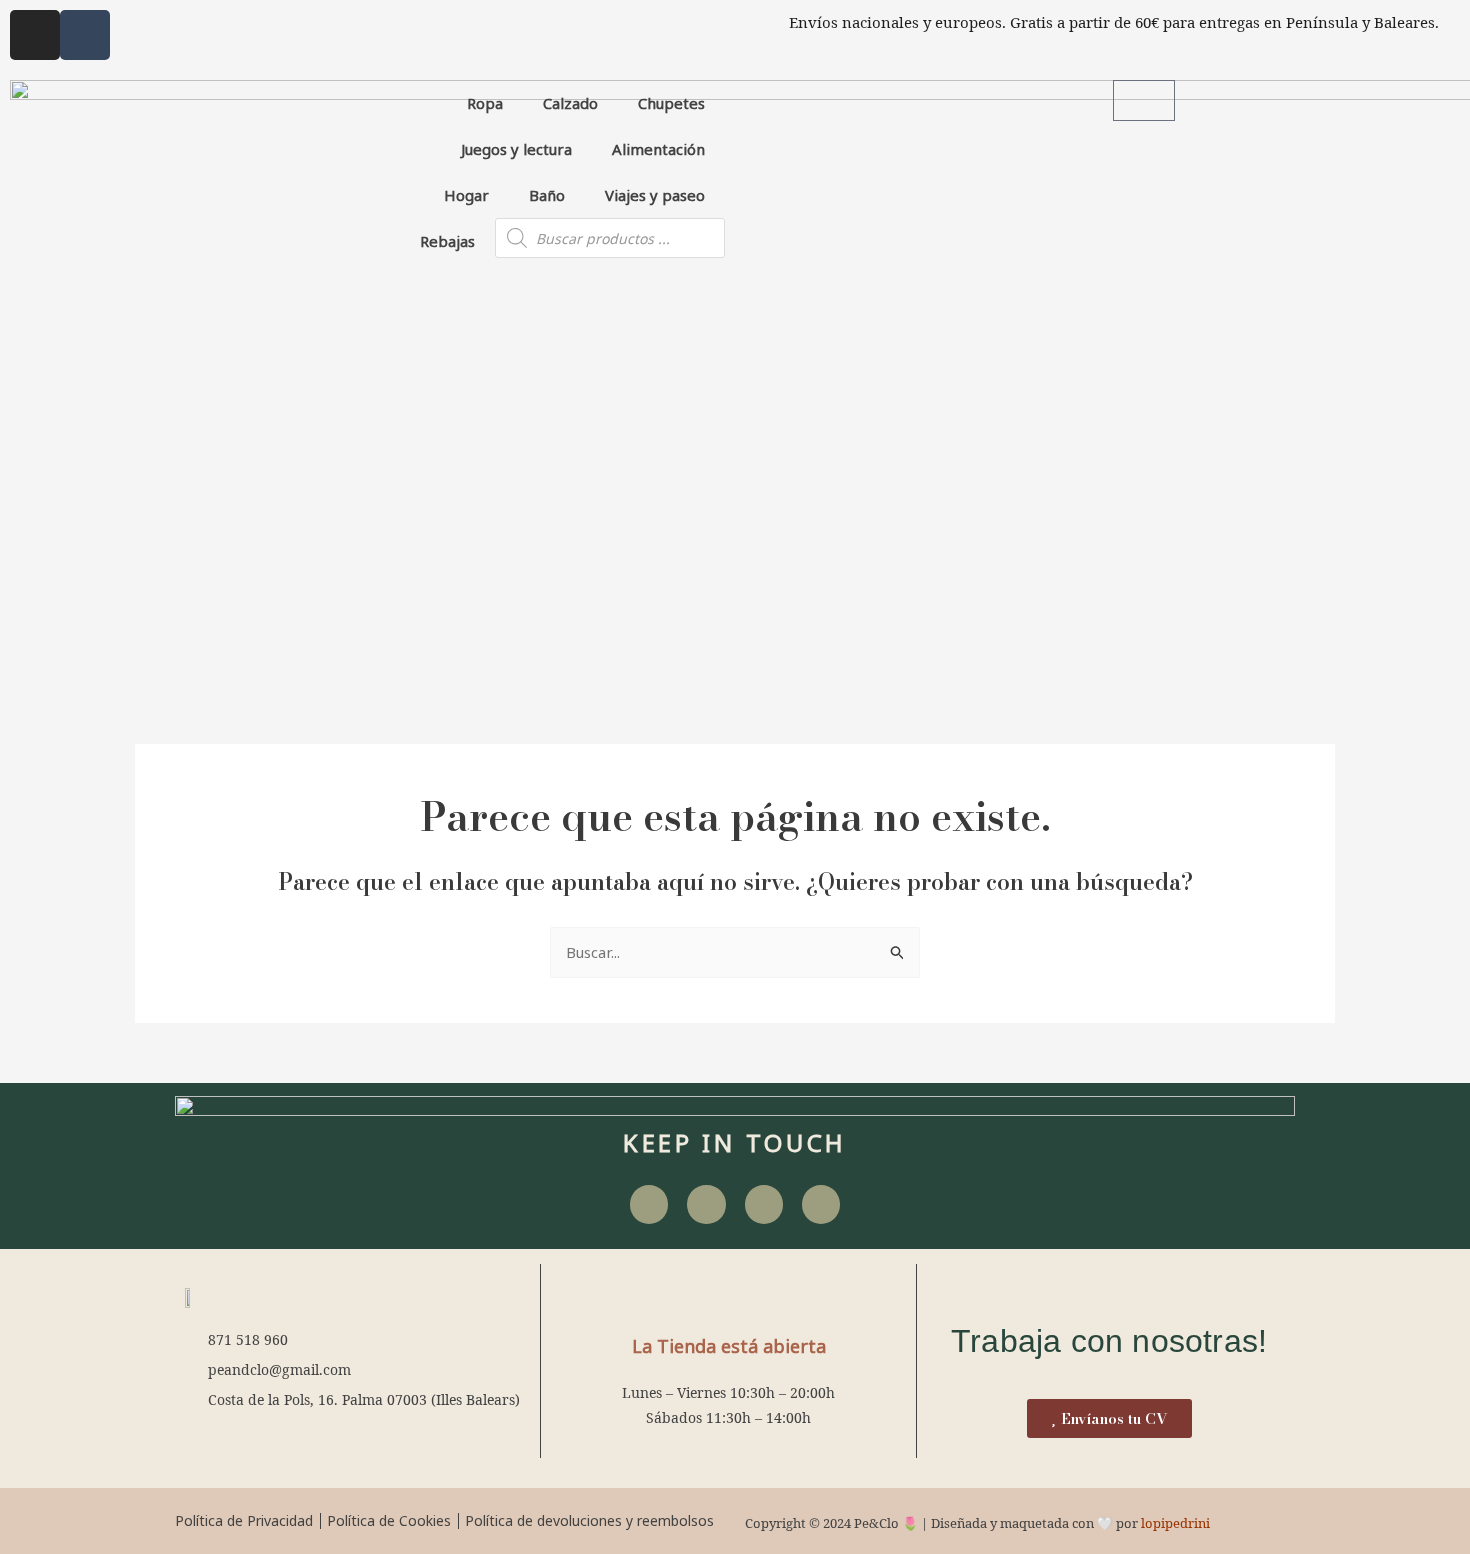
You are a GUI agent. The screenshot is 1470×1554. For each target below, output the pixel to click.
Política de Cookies (389, 1520)
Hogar (466, 195)
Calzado (570, 103)
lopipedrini (1175, 1523)
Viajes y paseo (655, 195)
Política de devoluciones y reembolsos (589, 1520)
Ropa (485, 103)
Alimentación (658, 149)
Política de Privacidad (244, 1520)
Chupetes (671, 103)
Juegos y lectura (516, 149)
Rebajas (447, 241)
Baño (547, 195)
